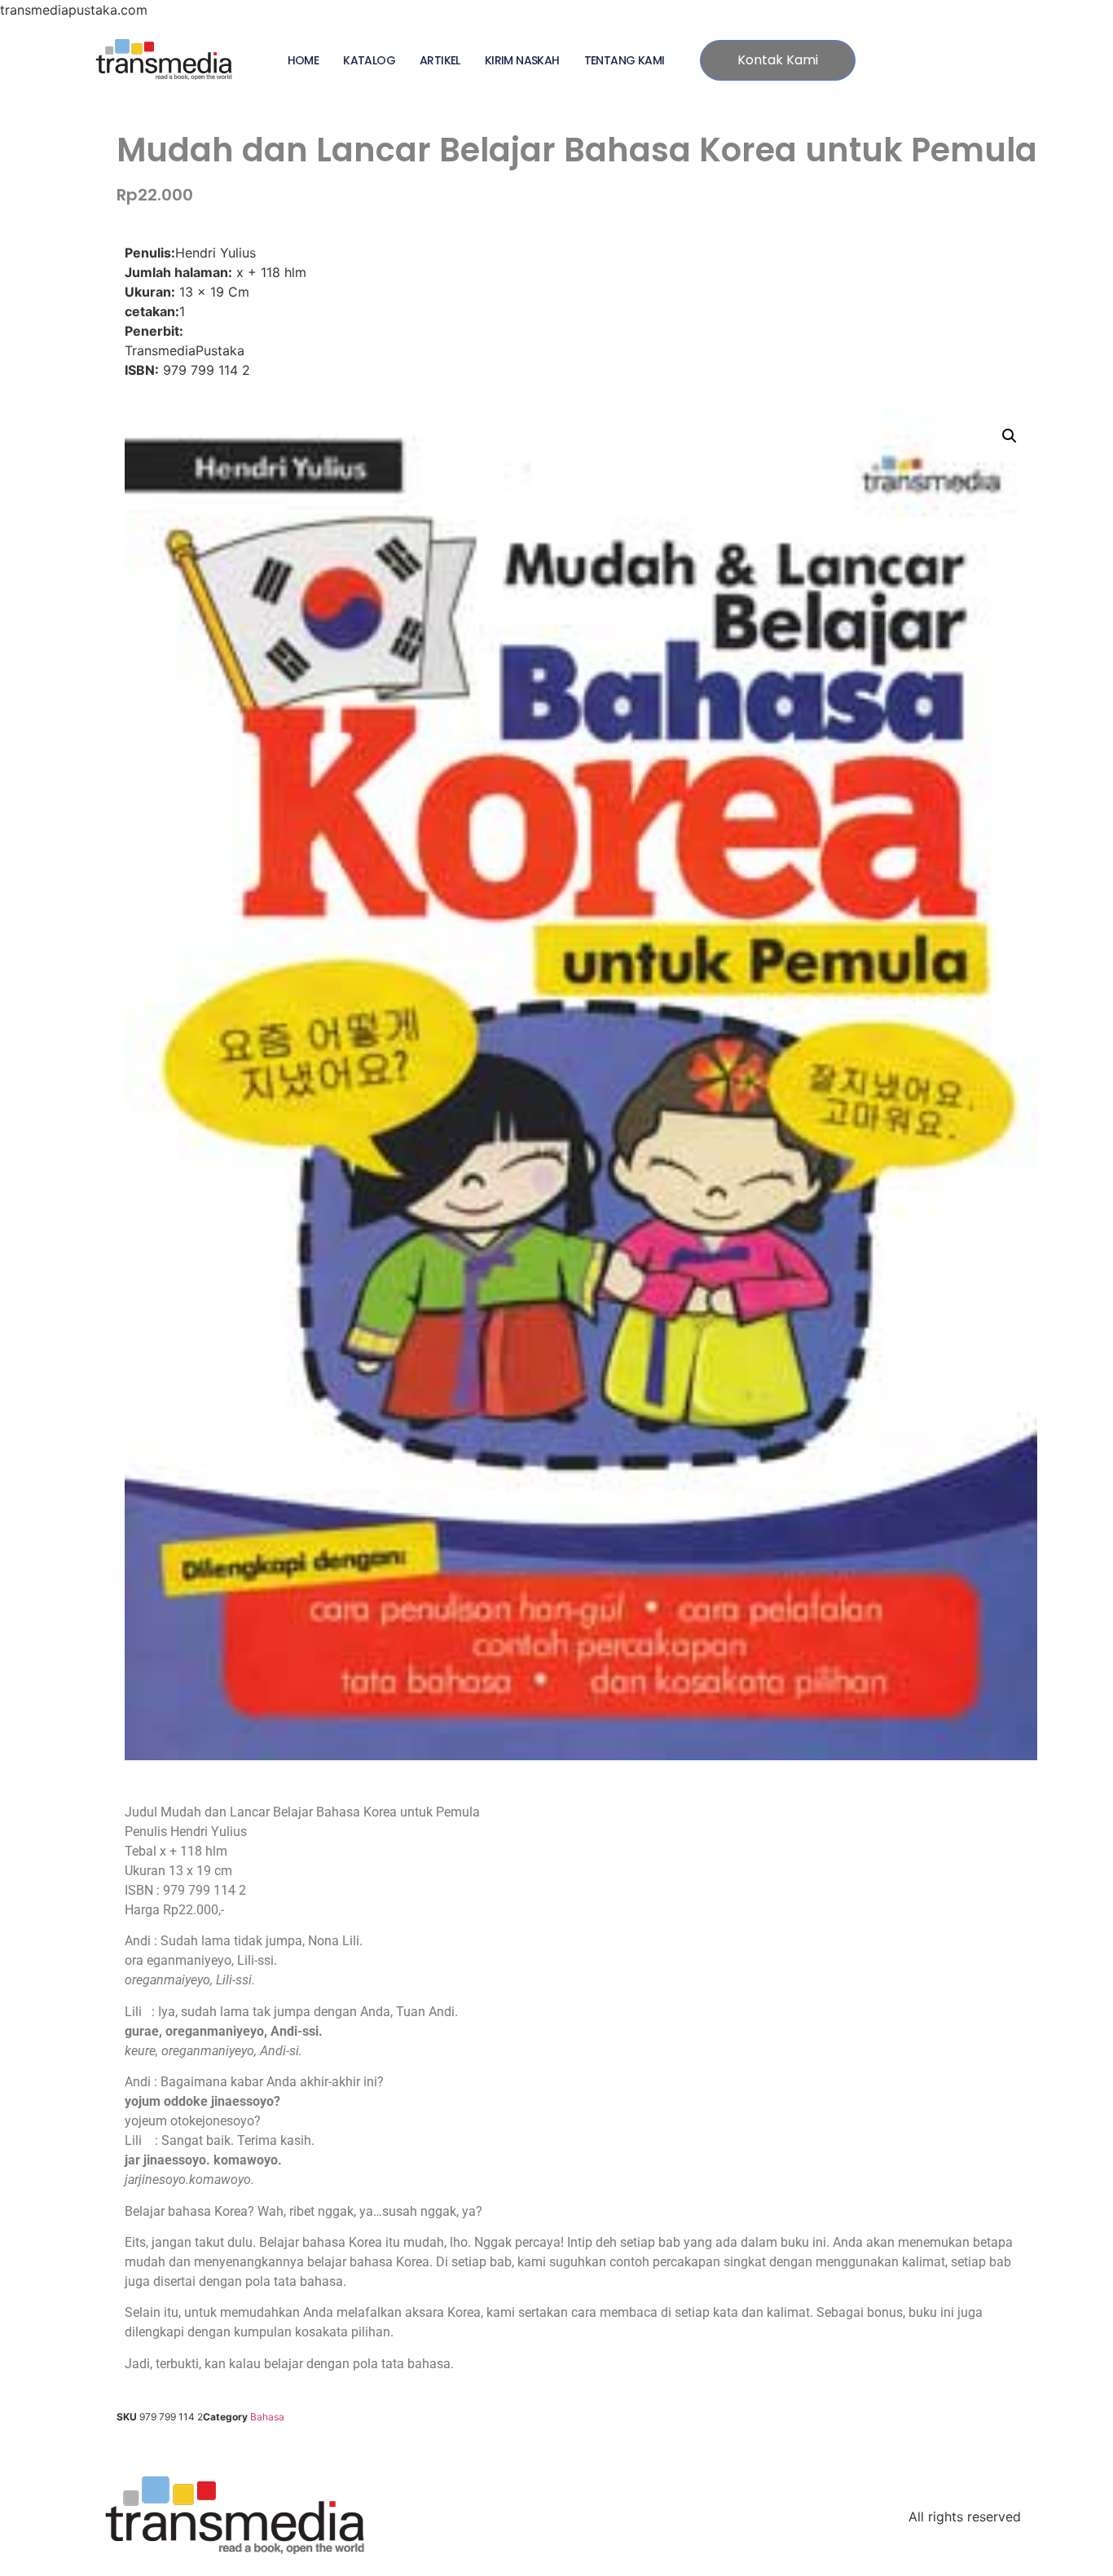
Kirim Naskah (522, 60)
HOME (304, 60)
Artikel (440, 60)
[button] (1010, 436)
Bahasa (267, 2417)
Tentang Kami (625, 60)
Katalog (369, 60)
